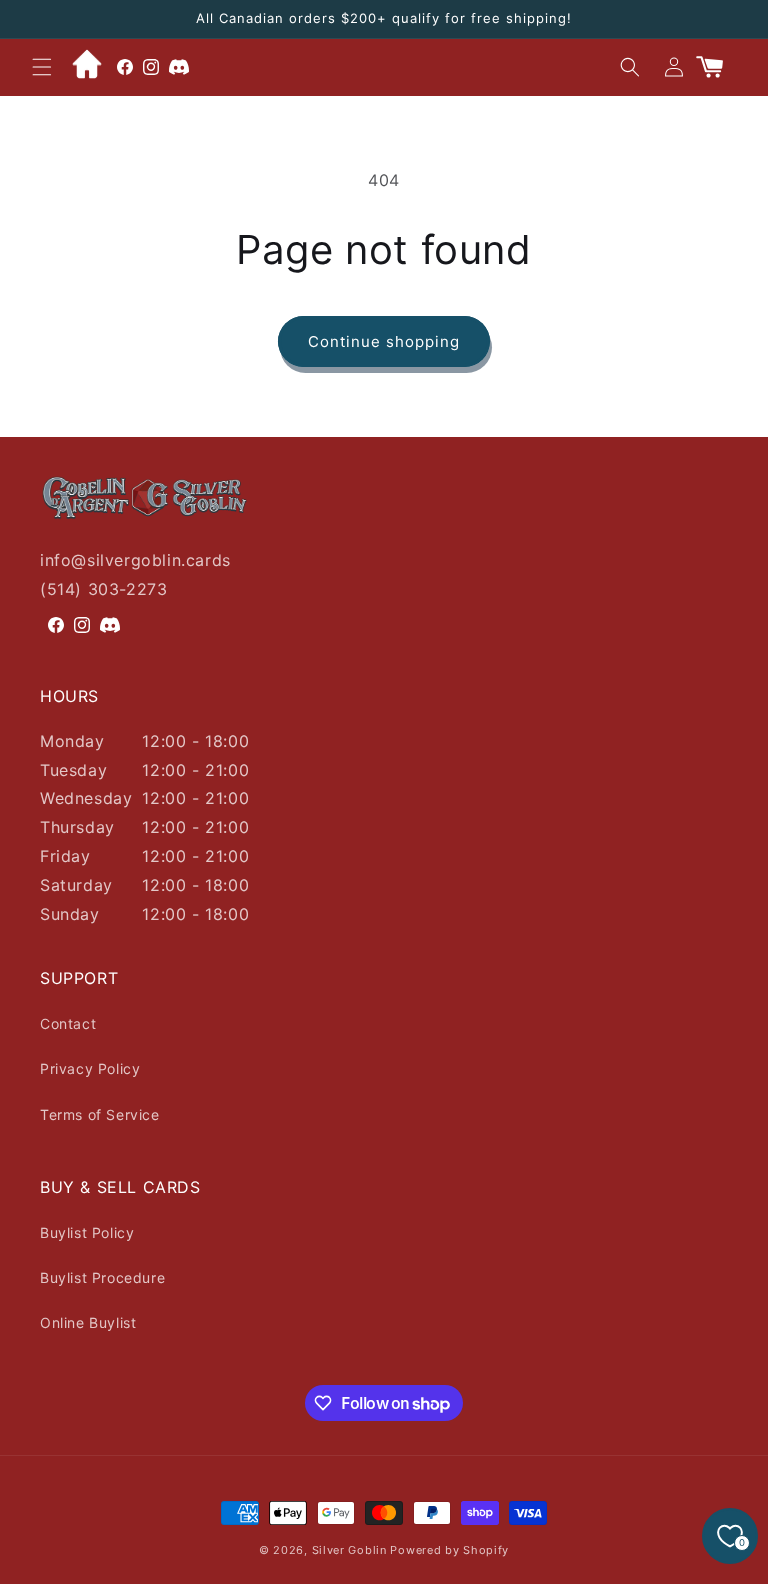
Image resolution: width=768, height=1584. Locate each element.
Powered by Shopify (449, 1550)
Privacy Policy (90, 1068)
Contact (68, 1023)
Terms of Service (100, 1114)
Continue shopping (384, 341)
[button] (42, 67)
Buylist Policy (87, 1232)
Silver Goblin (349, 1550)
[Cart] (718, 67)
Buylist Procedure (102, 1277)
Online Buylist (88, 1322)
